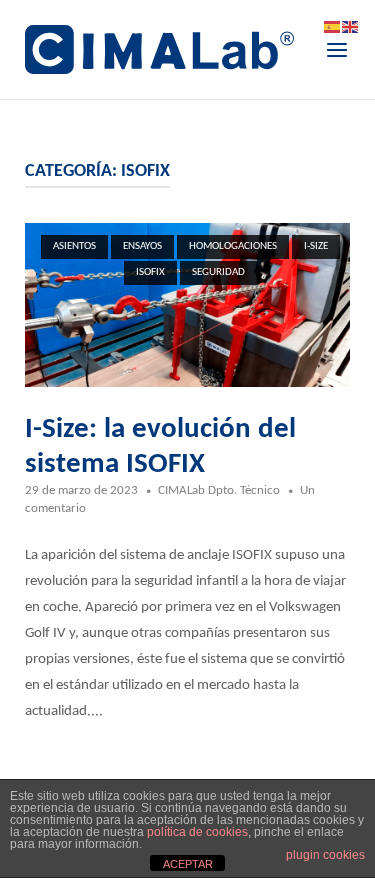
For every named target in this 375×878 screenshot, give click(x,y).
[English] (351, 27)
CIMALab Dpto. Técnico (219, 490)
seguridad (218, 272)
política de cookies (197, 832)
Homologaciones (233, 246)
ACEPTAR (188, 864)
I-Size (316, 246)
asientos (74, 246)
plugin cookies (325, 855)
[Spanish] (333, 27)
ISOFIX (150, 272)
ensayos (142, 246)
